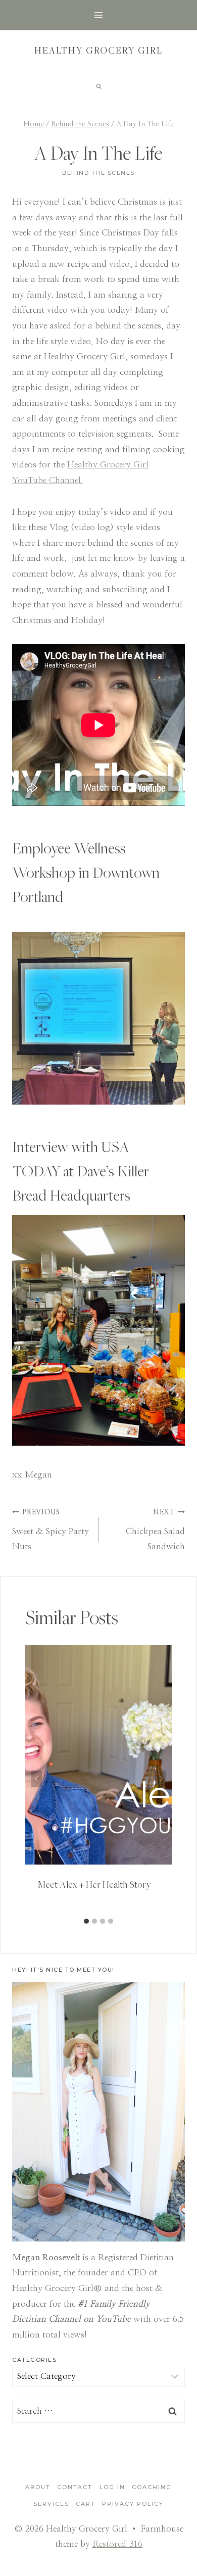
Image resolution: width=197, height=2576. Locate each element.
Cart (86, 2504)
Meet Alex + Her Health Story (94, 1884)
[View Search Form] (98, 86)
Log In (112, 2487)
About (38, 2487)
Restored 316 (117, 2544)
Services (51, 2504)
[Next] (161, 1778)
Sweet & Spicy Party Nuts (51, 1530)
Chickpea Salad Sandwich (155, 1530)
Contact (75, 2487)
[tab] (86, 1921)
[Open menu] (99, 15)
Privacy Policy (133, 2504)
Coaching (152, 2487)
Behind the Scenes (98, 173)
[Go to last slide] (36, 1778)
